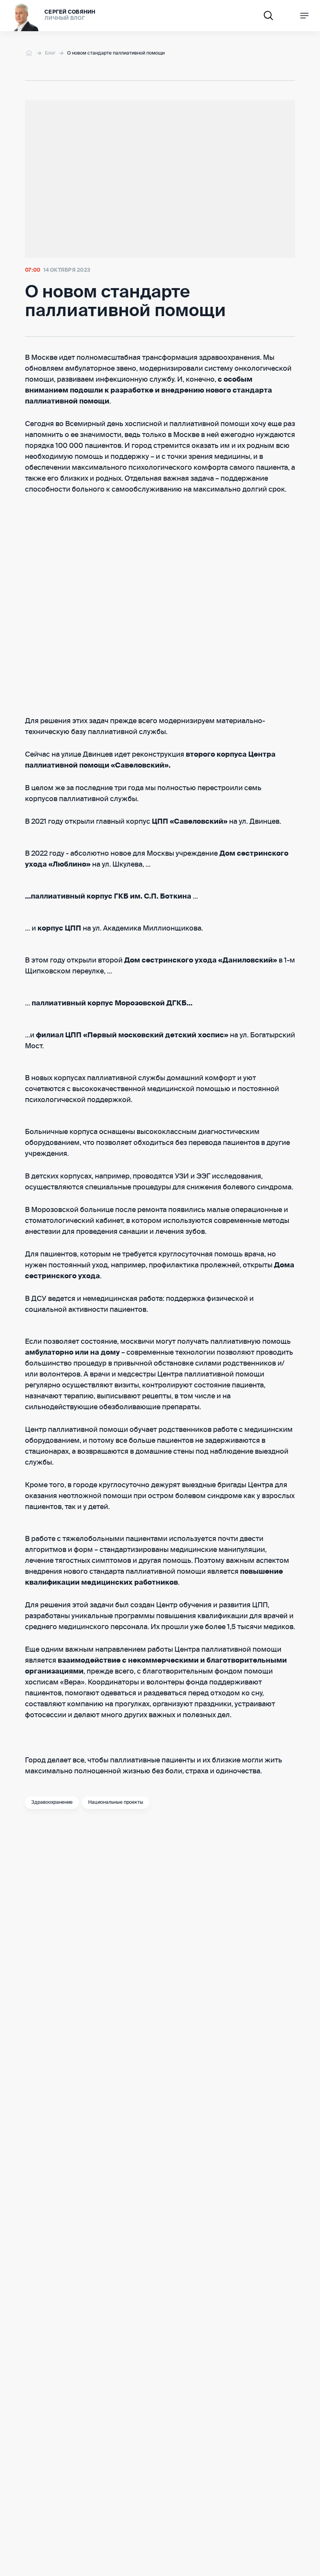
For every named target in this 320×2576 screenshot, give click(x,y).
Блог (50, 53)
